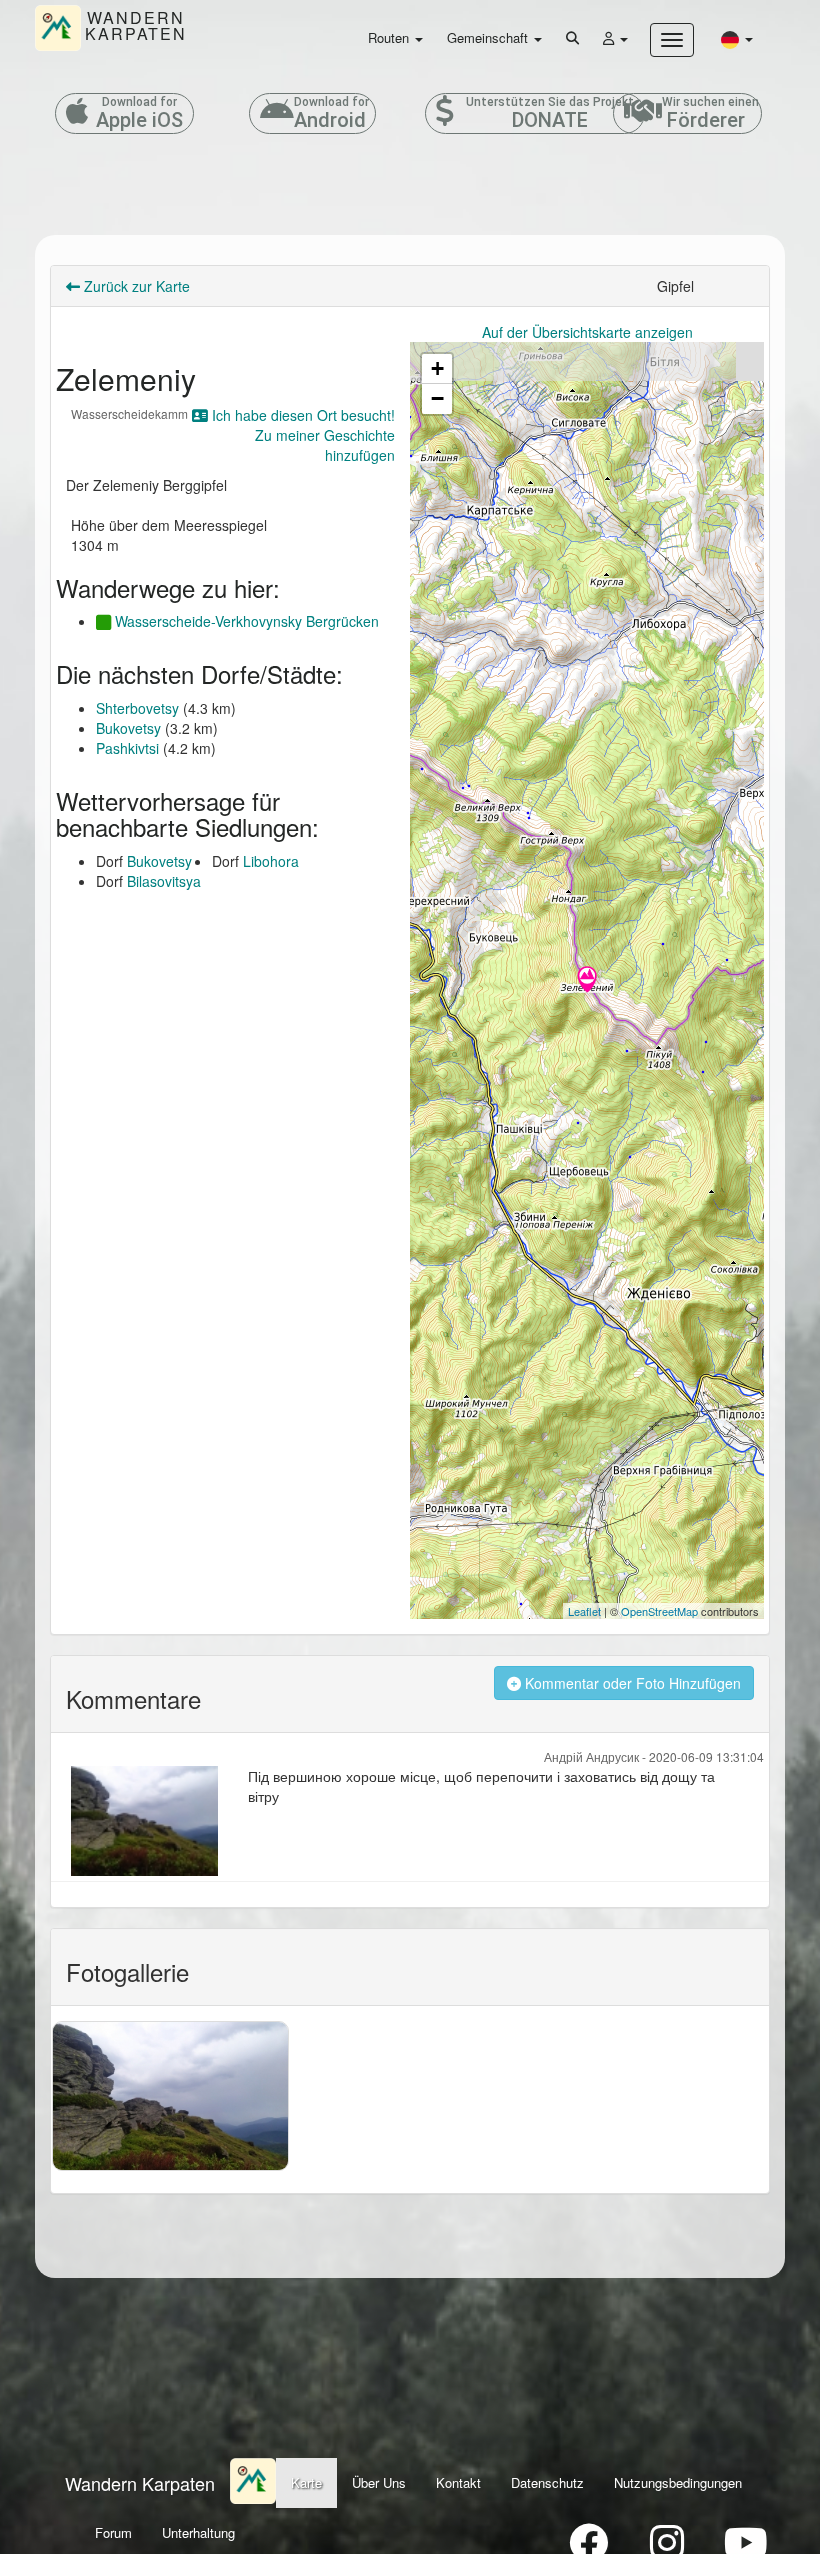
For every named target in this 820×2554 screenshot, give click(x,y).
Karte (306, 2482)
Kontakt (458, 2482)
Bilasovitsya (164, 881)
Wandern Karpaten (140, 2483)
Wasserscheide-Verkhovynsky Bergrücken (245, 621)
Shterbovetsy (137, 708)
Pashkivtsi (127, 748)
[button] (737, 38)
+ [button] (437, 368)
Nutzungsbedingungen (678, 2482)
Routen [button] (390, 37)
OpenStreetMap (659, 1611)
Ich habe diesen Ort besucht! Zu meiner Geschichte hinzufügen (301, 435)
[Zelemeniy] (587, 981)
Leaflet (584, 1611)
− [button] (437, 398)
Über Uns (379, 2482)
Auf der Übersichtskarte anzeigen (587, 332)
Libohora (271, 861)
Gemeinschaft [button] (489, 37)
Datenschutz (547, 2482)
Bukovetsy (128, 728)
